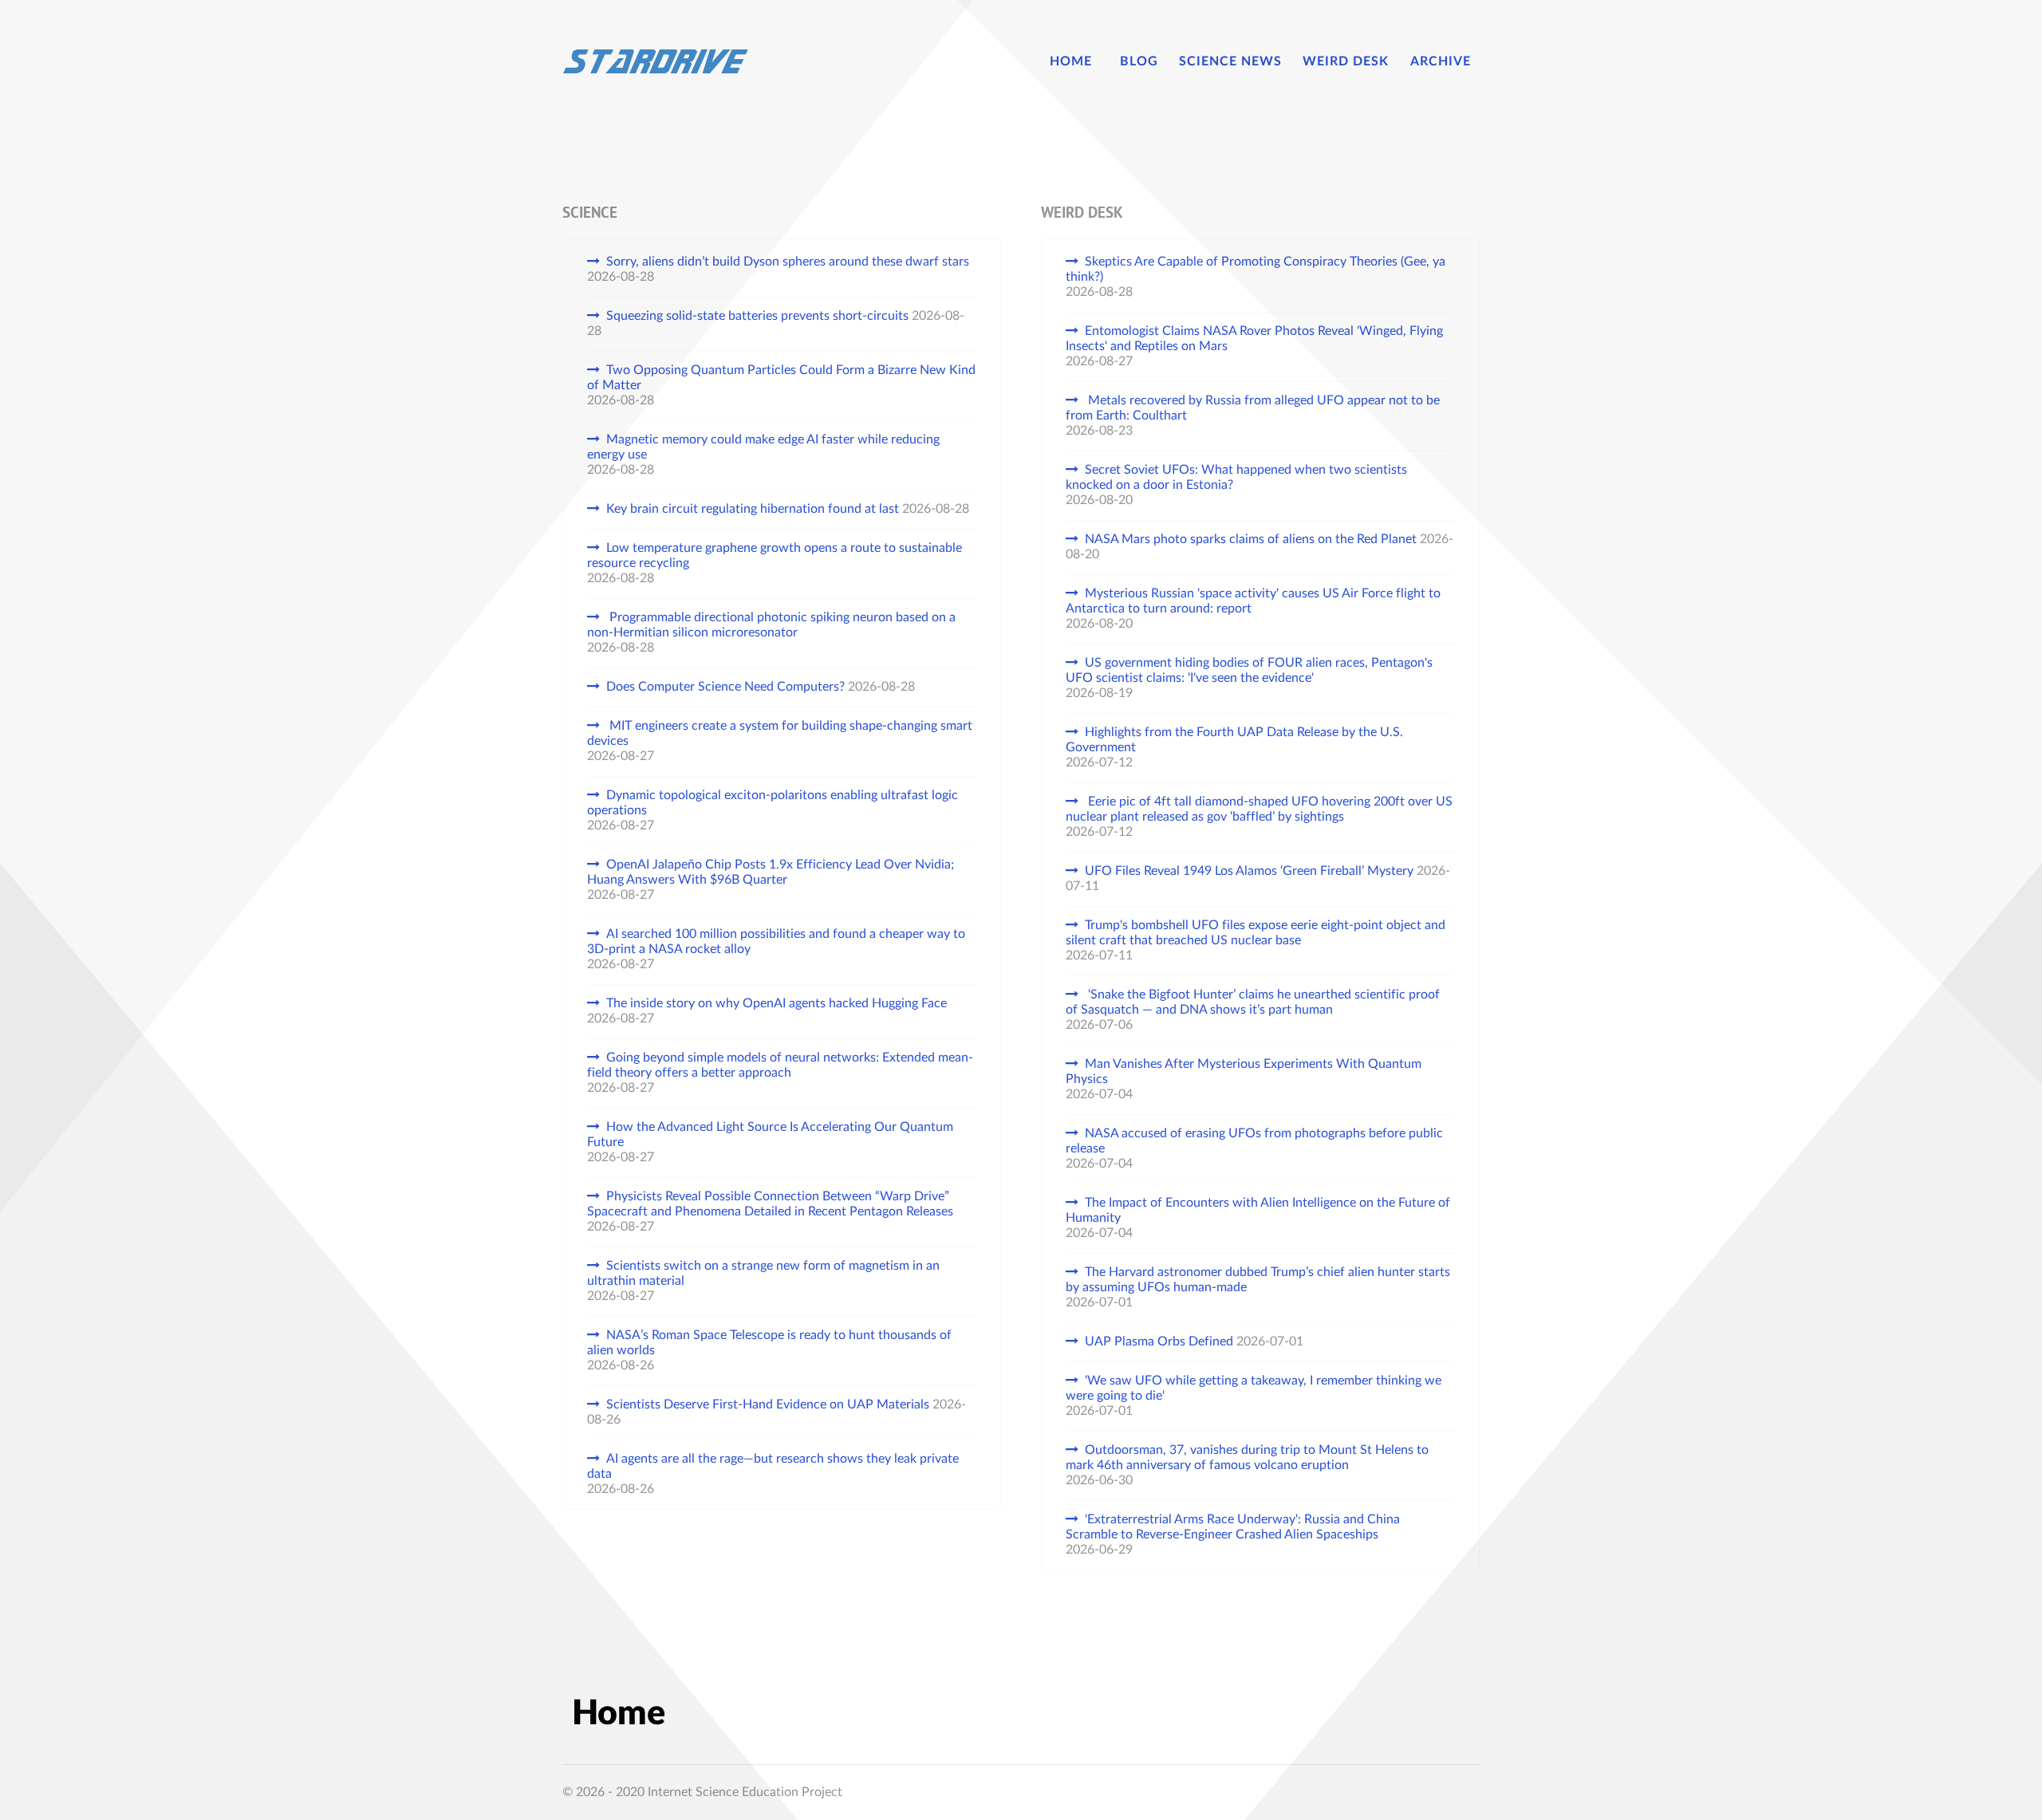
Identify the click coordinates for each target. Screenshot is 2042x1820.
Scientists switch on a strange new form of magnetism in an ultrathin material (763, 1273)
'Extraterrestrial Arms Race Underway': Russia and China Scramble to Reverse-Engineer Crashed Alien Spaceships (1233, 1527)
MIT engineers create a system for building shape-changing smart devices (780, 733)
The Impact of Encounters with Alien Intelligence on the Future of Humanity (1258, 1210)
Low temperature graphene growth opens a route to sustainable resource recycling (775, 555)
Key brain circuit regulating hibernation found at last (753, 509)
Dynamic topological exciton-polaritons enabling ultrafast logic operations (773, 803)
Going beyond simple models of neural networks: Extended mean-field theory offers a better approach (780, 1065)
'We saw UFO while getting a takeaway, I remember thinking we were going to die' (1254, 1388)
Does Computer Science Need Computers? (725, 687)
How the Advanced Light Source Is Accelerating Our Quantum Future (770, 1135)
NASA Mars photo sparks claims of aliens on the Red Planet (1251, 539)
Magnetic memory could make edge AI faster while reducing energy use (763, 447)
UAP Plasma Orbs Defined (1159, 1341)
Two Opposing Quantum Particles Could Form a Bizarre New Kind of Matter (781, 378)
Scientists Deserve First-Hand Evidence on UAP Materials (768, 1404)
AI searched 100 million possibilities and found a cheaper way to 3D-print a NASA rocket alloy (776, 942)
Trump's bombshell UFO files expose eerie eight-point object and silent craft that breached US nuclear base (1256, 933)
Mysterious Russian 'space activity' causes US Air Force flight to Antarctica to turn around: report (1253, 601)
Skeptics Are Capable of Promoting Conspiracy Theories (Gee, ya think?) (1256, 269)
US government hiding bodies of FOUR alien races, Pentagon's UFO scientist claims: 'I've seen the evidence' (1249, 670)
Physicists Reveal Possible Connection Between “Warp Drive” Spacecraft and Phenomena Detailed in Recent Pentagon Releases (770, 1204)
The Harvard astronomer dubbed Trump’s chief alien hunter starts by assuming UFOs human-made (1258, 1280)
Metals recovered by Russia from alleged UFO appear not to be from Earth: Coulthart (1253, 408)
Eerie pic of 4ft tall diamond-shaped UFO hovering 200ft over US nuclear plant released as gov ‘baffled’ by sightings (1259, 809)
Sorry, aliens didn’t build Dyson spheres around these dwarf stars (788, 262)
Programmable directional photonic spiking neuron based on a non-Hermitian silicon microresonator (771, 625)
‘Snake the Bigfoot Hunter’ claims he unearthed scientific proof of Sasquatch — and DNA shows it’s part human (1253, 1002)
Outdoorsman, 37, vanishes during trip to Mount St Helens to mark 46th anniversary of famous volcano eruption (1247, 1458)
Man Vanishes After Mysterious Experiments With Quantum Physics (1244, 1072)
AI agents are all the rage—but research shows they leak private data (773, 1466)
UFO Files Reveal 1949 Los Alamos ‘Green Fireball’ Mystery (1249, 871)
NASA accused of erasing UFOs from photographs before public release (1254, 1141)
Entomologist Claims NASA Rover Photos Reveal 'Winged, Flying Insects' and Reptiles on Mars (1254, 339)
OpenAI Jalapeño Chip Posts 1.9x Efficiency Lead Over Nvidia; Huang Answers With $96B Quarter (771, 872)
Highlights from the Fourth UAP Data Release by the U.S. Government (1234, 740)
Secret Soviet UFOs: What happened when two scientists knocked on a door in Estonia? (1236, 477)
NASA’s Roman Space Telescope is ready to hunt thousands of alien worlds (769, 1343)
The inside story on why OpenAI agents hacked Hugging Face (777, 1003)
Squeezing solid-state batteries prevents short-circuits (757, 316)
